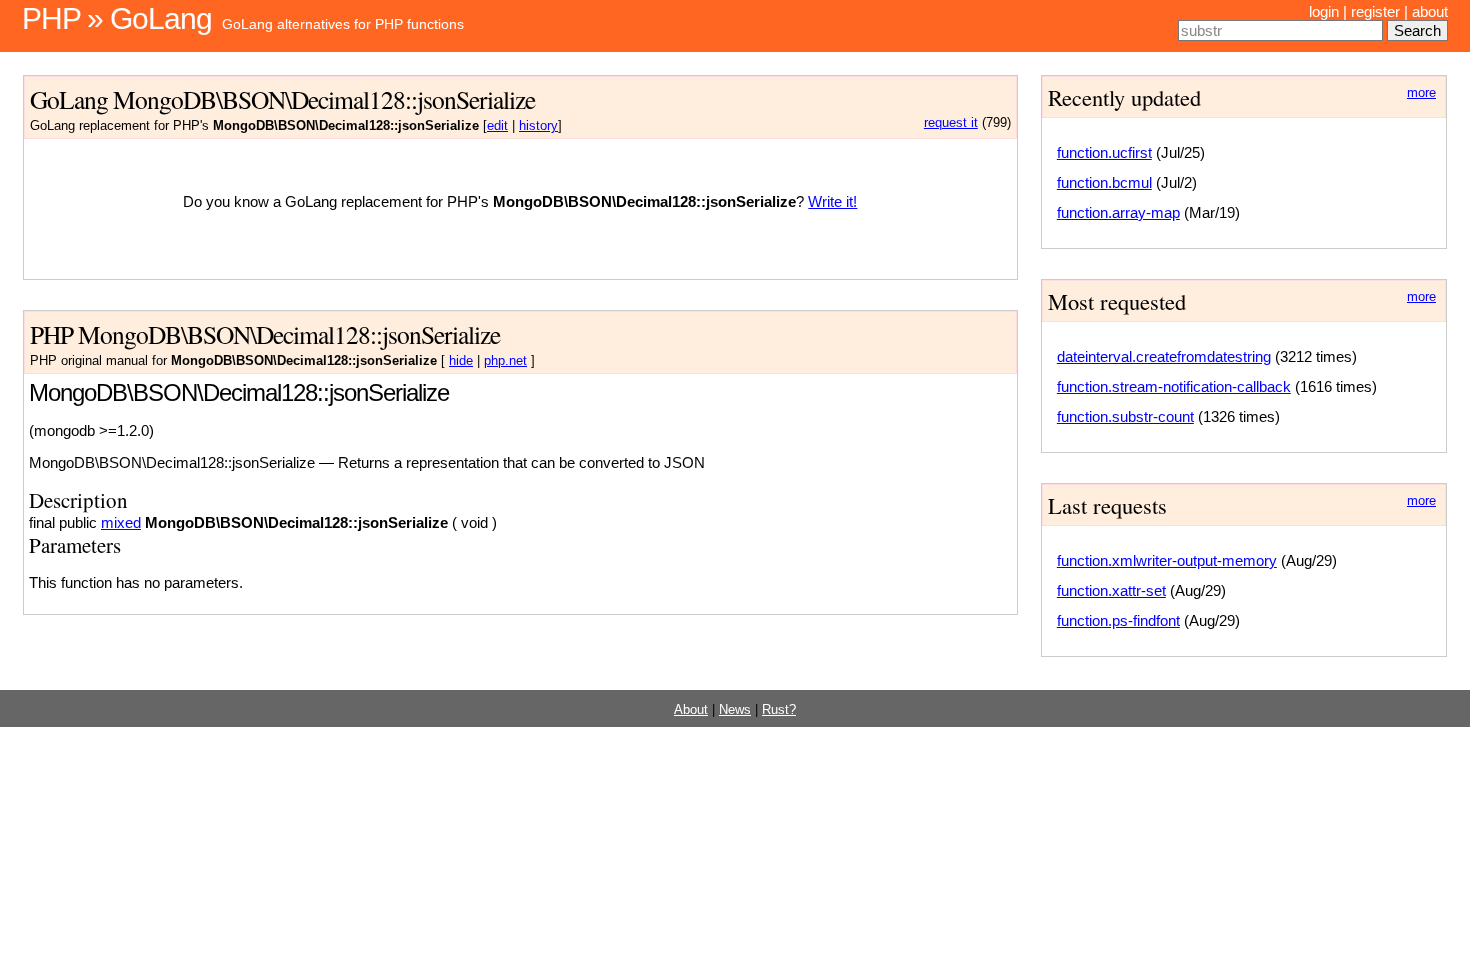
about (1430, 11)
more (1421, 93)
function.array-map (1118, 212)
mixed (121, 522)
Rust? (779, 710)
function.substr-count (1125, 416)
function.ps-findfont (1118, 620)
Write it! (832, 201)
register (1375, 11)
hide (461, 361)
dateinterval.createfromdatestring (1164, 356)
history (538, 126)
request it (951, 123)
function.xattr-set (1111, 590)
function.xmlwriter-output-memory (1167, 560)
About (691, 710)
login (1324, 11)
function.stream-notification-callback (1174, 386)
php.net (505, 361)
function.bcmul (1104, 182)
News (735, 710)
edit (497, 126)
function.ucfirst (1104, 152)
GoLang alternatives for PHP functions (343, 24)
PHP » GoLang (117, 18)
